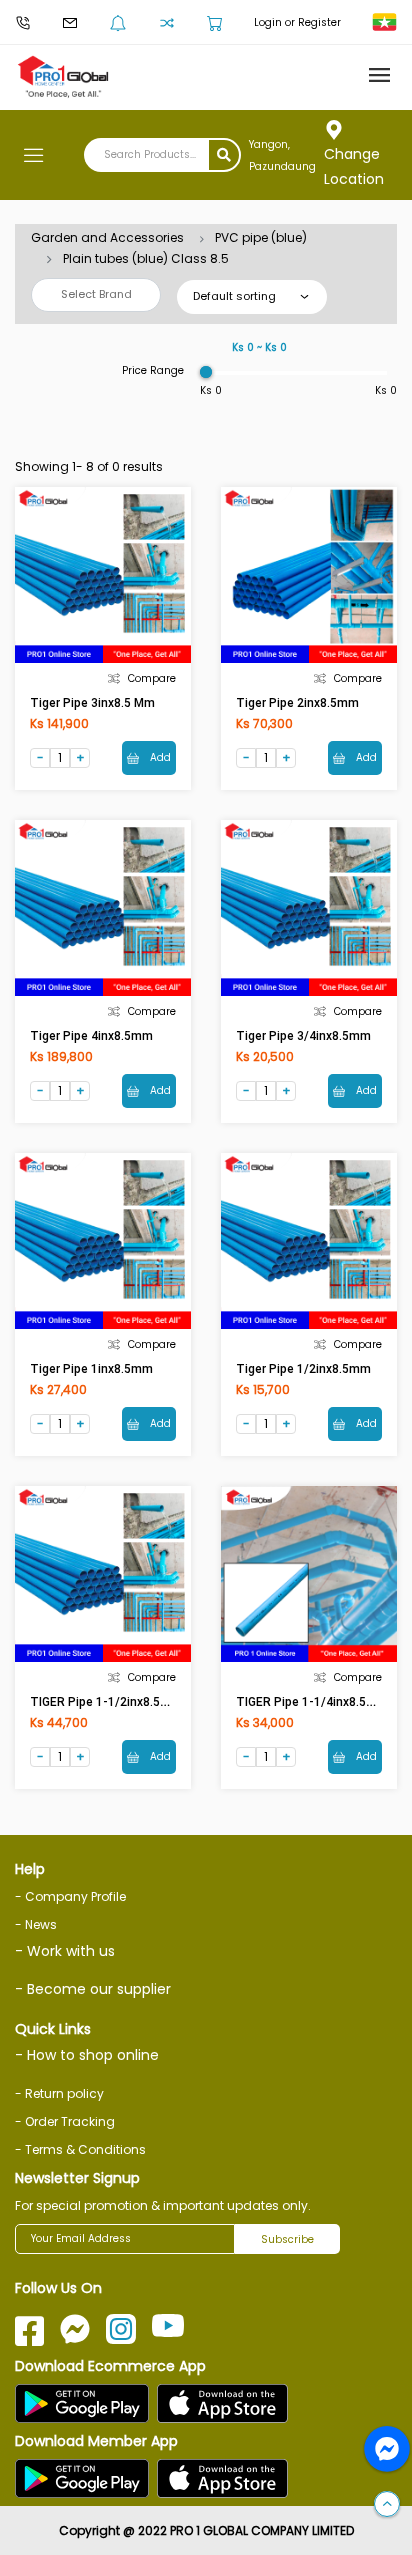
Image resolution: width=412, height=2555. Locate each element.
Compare (152, 678)
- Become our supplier (93, 1989)
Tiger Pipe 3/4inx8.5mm (303, 1036)
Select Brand (96, 294)
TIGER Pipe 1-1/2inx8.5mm (106, 1702)
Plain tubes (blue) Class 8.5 (146, 258)
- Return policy (59, 2093)
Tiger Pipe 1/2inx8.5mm (303, 1369)
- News (36, 1924)
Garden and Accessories (107, 237)
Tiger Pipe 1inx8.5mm (91, 1369)
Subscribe (287, 2239)
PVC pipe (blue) (261, 237)
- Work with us (65, 1951)
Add (159, 757)
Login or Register (297, 22)
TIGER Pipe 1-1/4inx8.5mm (312, 1702)
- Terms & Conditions (80, 2149)
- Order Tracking (65, 2121)
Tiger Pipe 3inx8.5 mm (92, 703)
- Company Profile (70, 1896)
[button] (387, 2505)
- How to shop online (87, 2055)
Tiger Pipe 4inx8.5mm (91, 1036)
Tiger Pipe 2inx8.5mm (297, 703)
